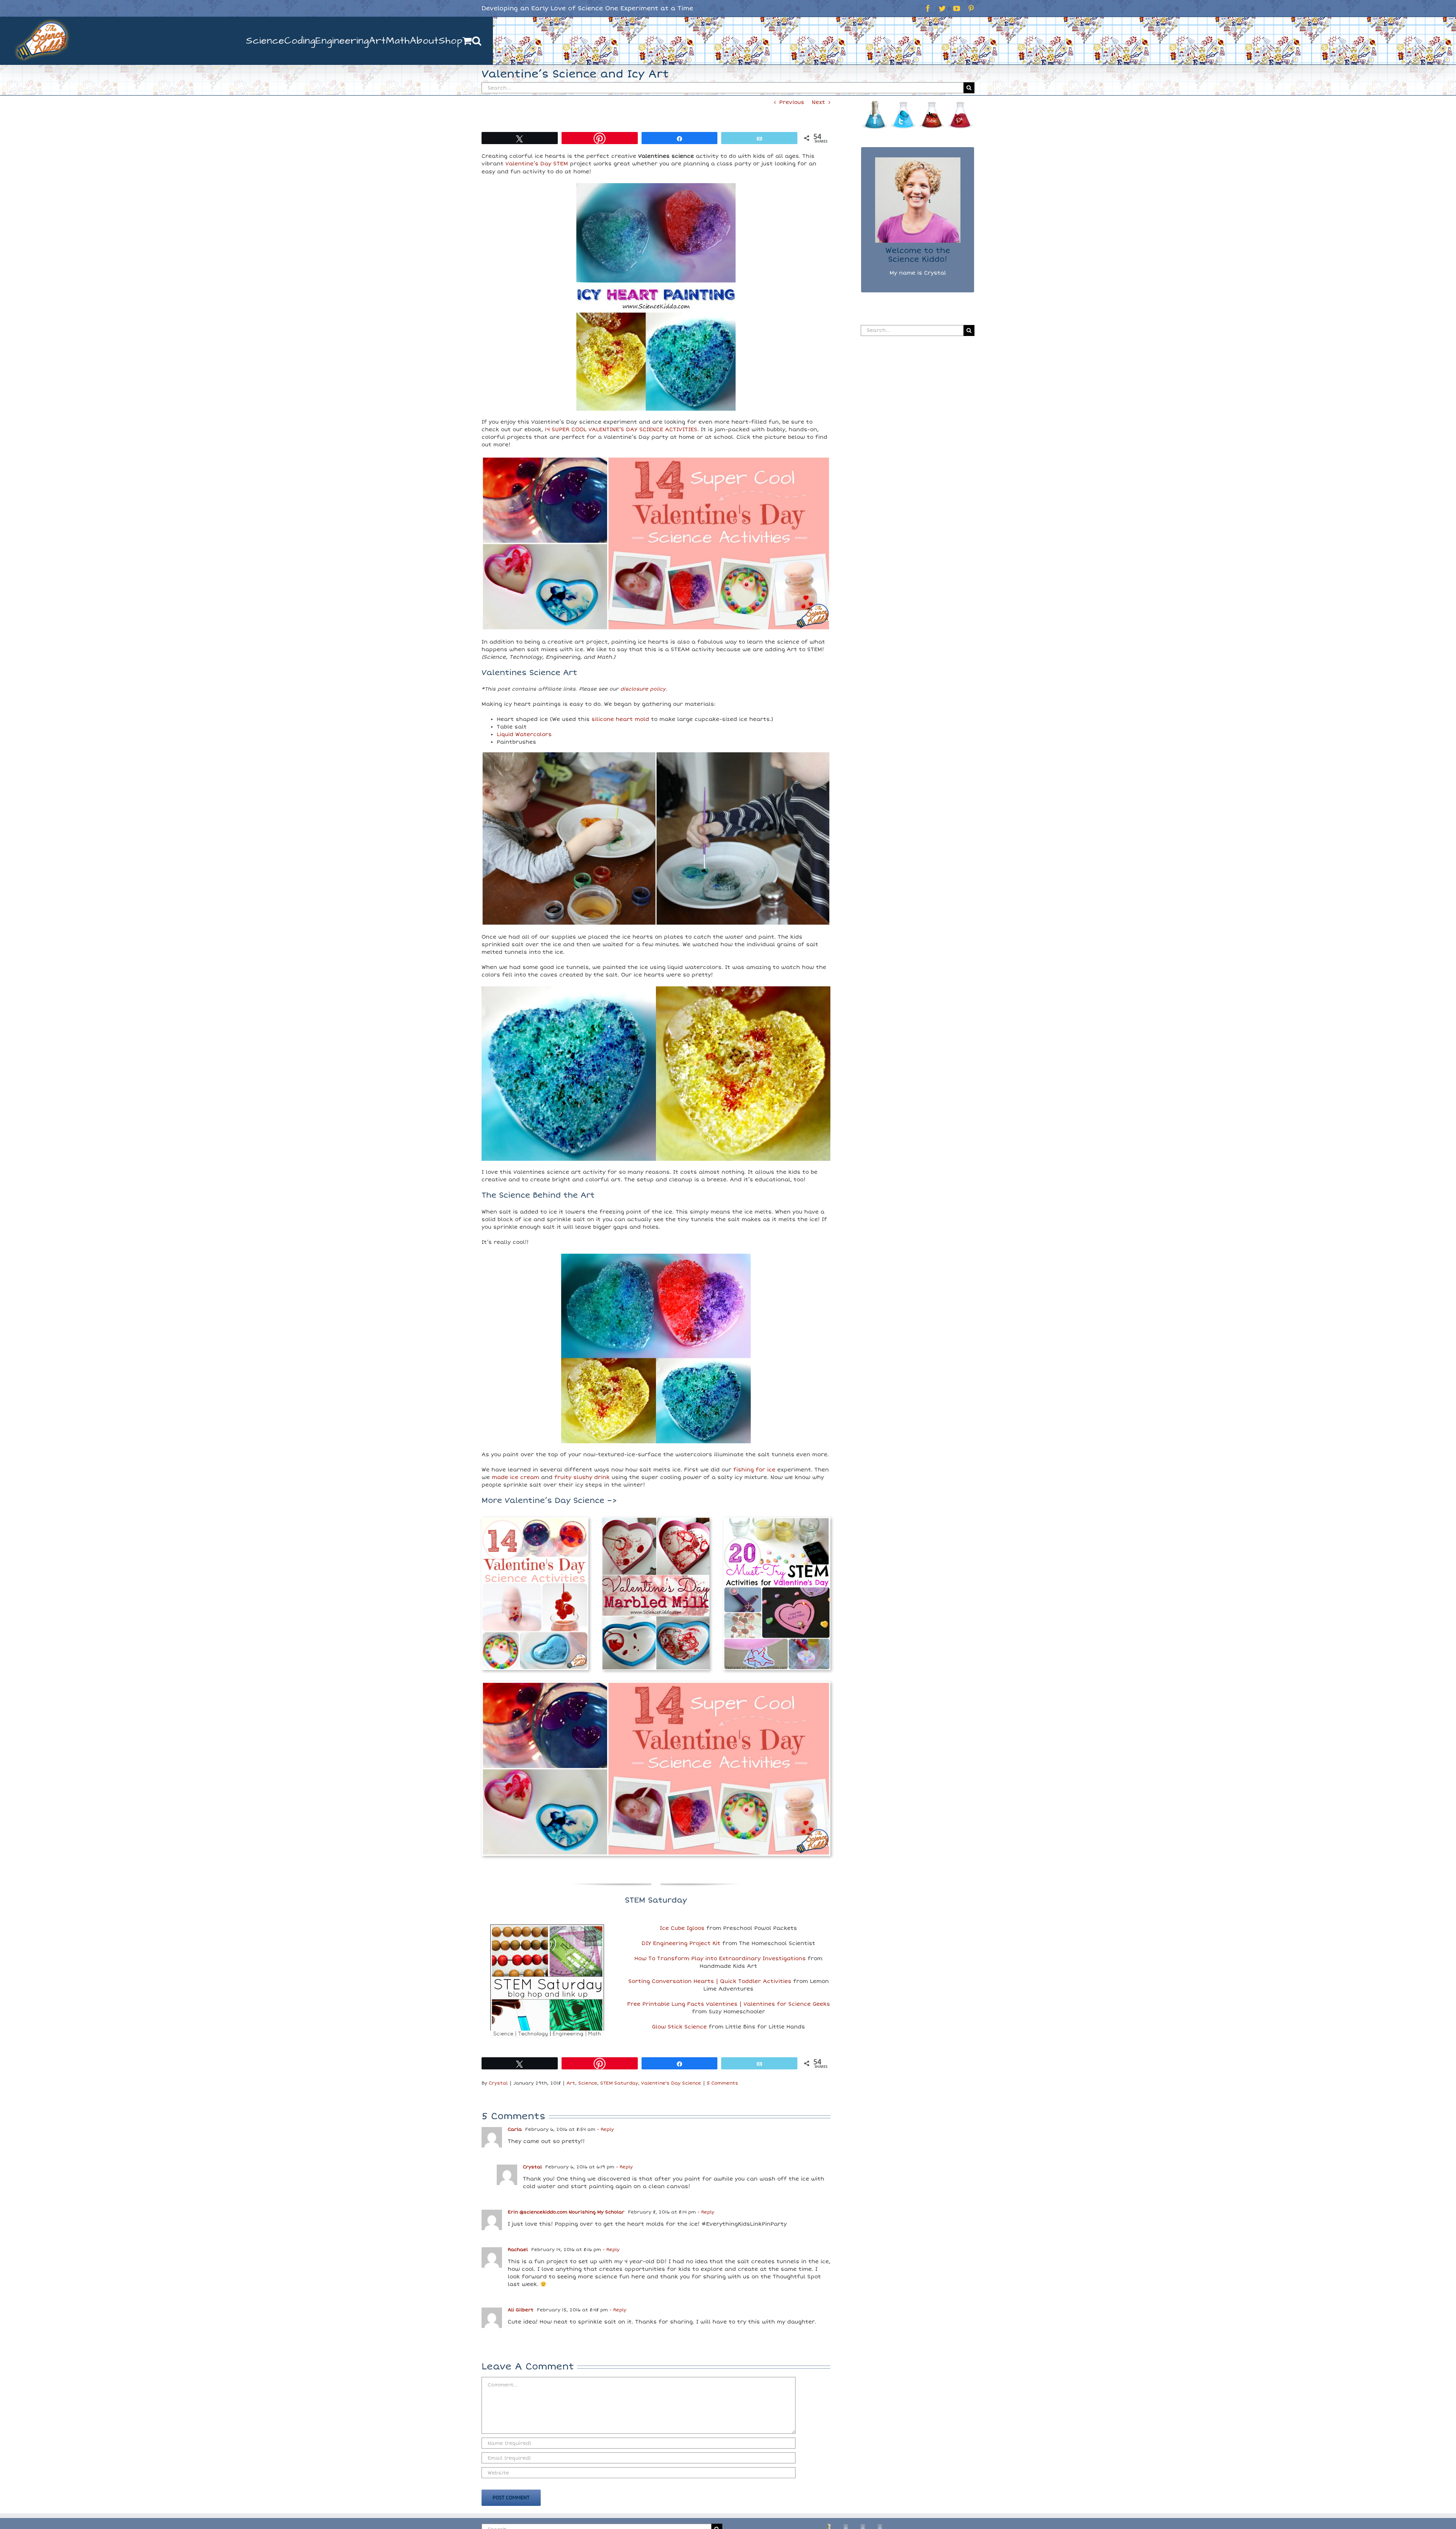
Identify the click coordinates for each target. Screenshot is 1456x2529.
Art (571, 2083)
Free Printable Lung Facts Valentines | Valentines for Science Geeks (729, 2004)
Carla (515, 2129)
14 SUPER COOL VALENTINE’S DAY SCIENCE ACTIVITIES (621, 429)
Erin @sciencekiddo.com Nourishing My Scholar (566, 2212)
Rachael (518, 2250)
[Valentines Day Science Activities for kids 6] (656, 1684)
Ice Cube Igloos (682, 1928)
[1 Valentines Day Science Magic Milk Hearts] (656, 1520)
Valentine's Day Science (671, 2083)
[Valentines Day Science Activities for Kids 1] (535, 1520)
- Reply (605, 2129)
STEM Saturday (619, 2083)
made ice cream (515, 1477)
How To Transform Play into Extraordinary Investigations (720, 1958)
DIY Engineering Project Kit (681, 1943)
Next (818, 102)
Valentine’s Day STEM (537, 164)
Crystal (498, 2083)
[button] (477, 41)
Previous (792, 102)
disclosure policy (643, 689)
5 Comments (723, 2083)
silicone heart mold (620, 719)
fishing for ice (754, 1470)
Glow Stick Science (679, 2027)
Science (588, 2083)
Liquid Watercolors (524, 734)
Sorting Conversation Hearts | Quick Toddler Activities (710, 1981)
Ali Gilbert (521, 2310)
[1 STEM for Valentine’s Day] (777, 1520)
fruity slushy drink (582, 1477)
